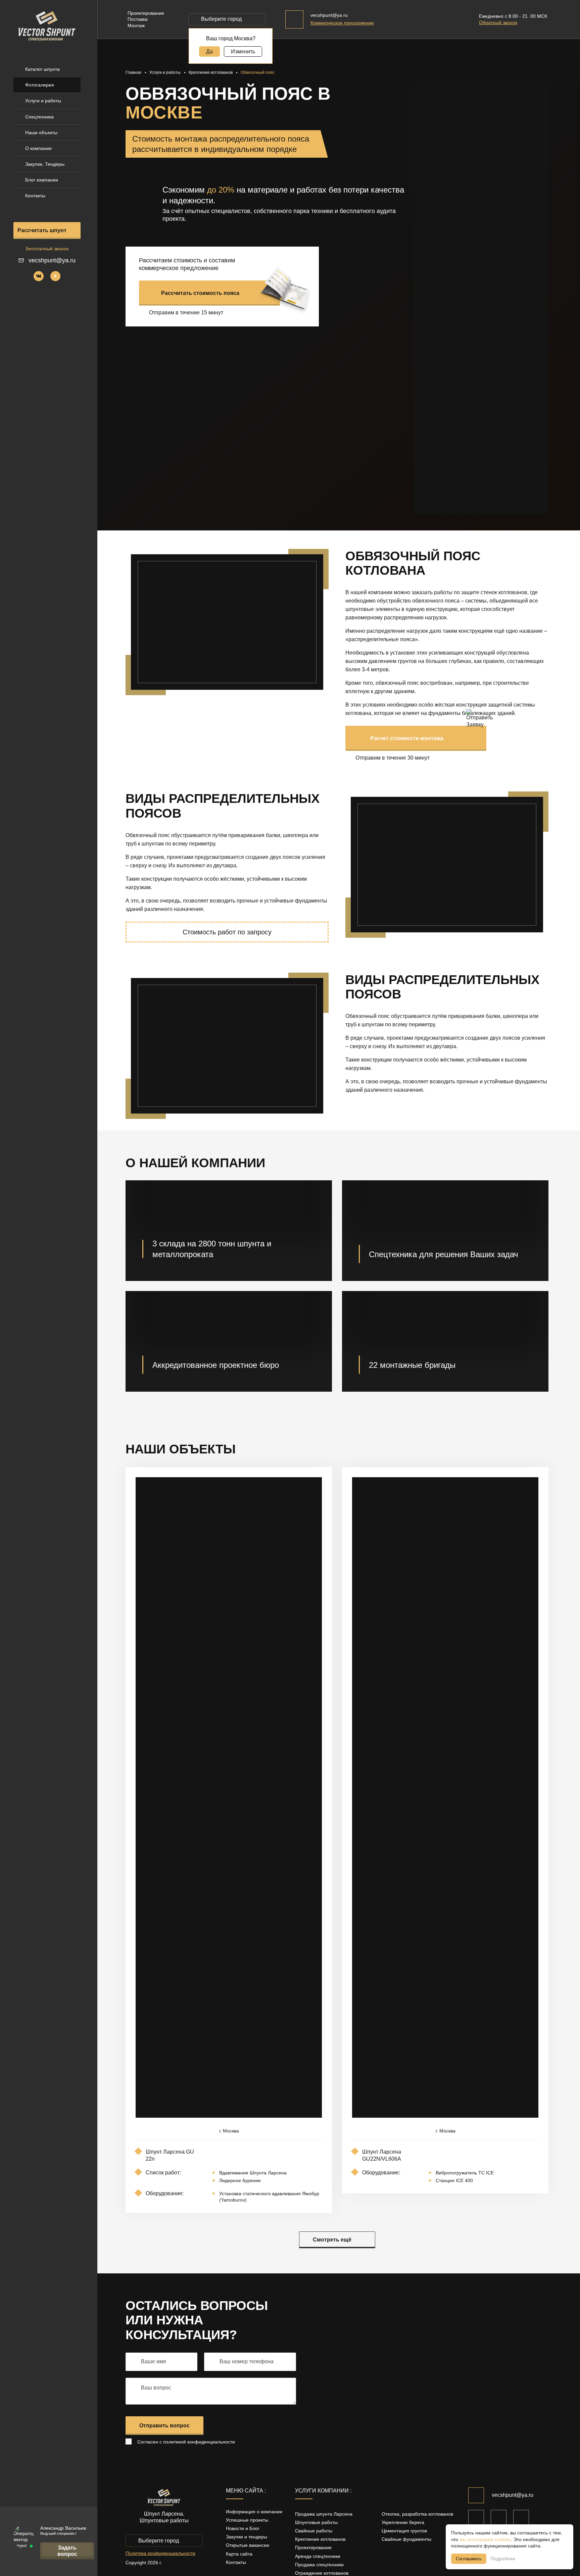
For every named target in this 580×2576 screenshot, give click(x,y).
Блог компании (42, 180)
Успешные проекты (247, 2520)
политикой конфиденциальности (199, 2442)
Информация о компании (254, 2512)
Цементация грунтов (404, 2531)
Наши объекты (41, 133)
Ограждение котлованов (322, 2573)
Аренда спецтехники (318, 2556)
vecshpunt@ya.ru (52, 260)
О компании (38, 148)
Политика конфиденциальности (160, 2553)
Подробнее (503, 2559)
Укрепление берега (403, 2522)
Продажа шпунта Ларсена (324, 2514)
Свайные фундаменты (406, 2539)
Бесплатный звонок (47, 249)
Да (209, 51)
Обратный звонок (498, 22)
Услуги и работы (43, 101)
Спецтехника (39, 117)
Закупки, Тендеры (45, 164)
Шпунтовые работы (316, 2522)
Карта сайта (239, 2554)
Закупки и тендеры (247, 2537)
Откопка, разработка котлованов (417, 2514)
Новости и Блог (243, 2528)
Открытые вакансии (248, 2545)
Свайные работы (314, 2531)
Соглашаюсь (469, 2559)
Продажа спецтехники (319, 2565)
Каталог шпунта (42, 69)
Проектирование (313, 2547)
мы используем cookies (485, 2539)
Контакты (35, 196)
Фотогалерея (40, 85)
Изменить (243, 51)
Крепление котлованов (320, 2539)
